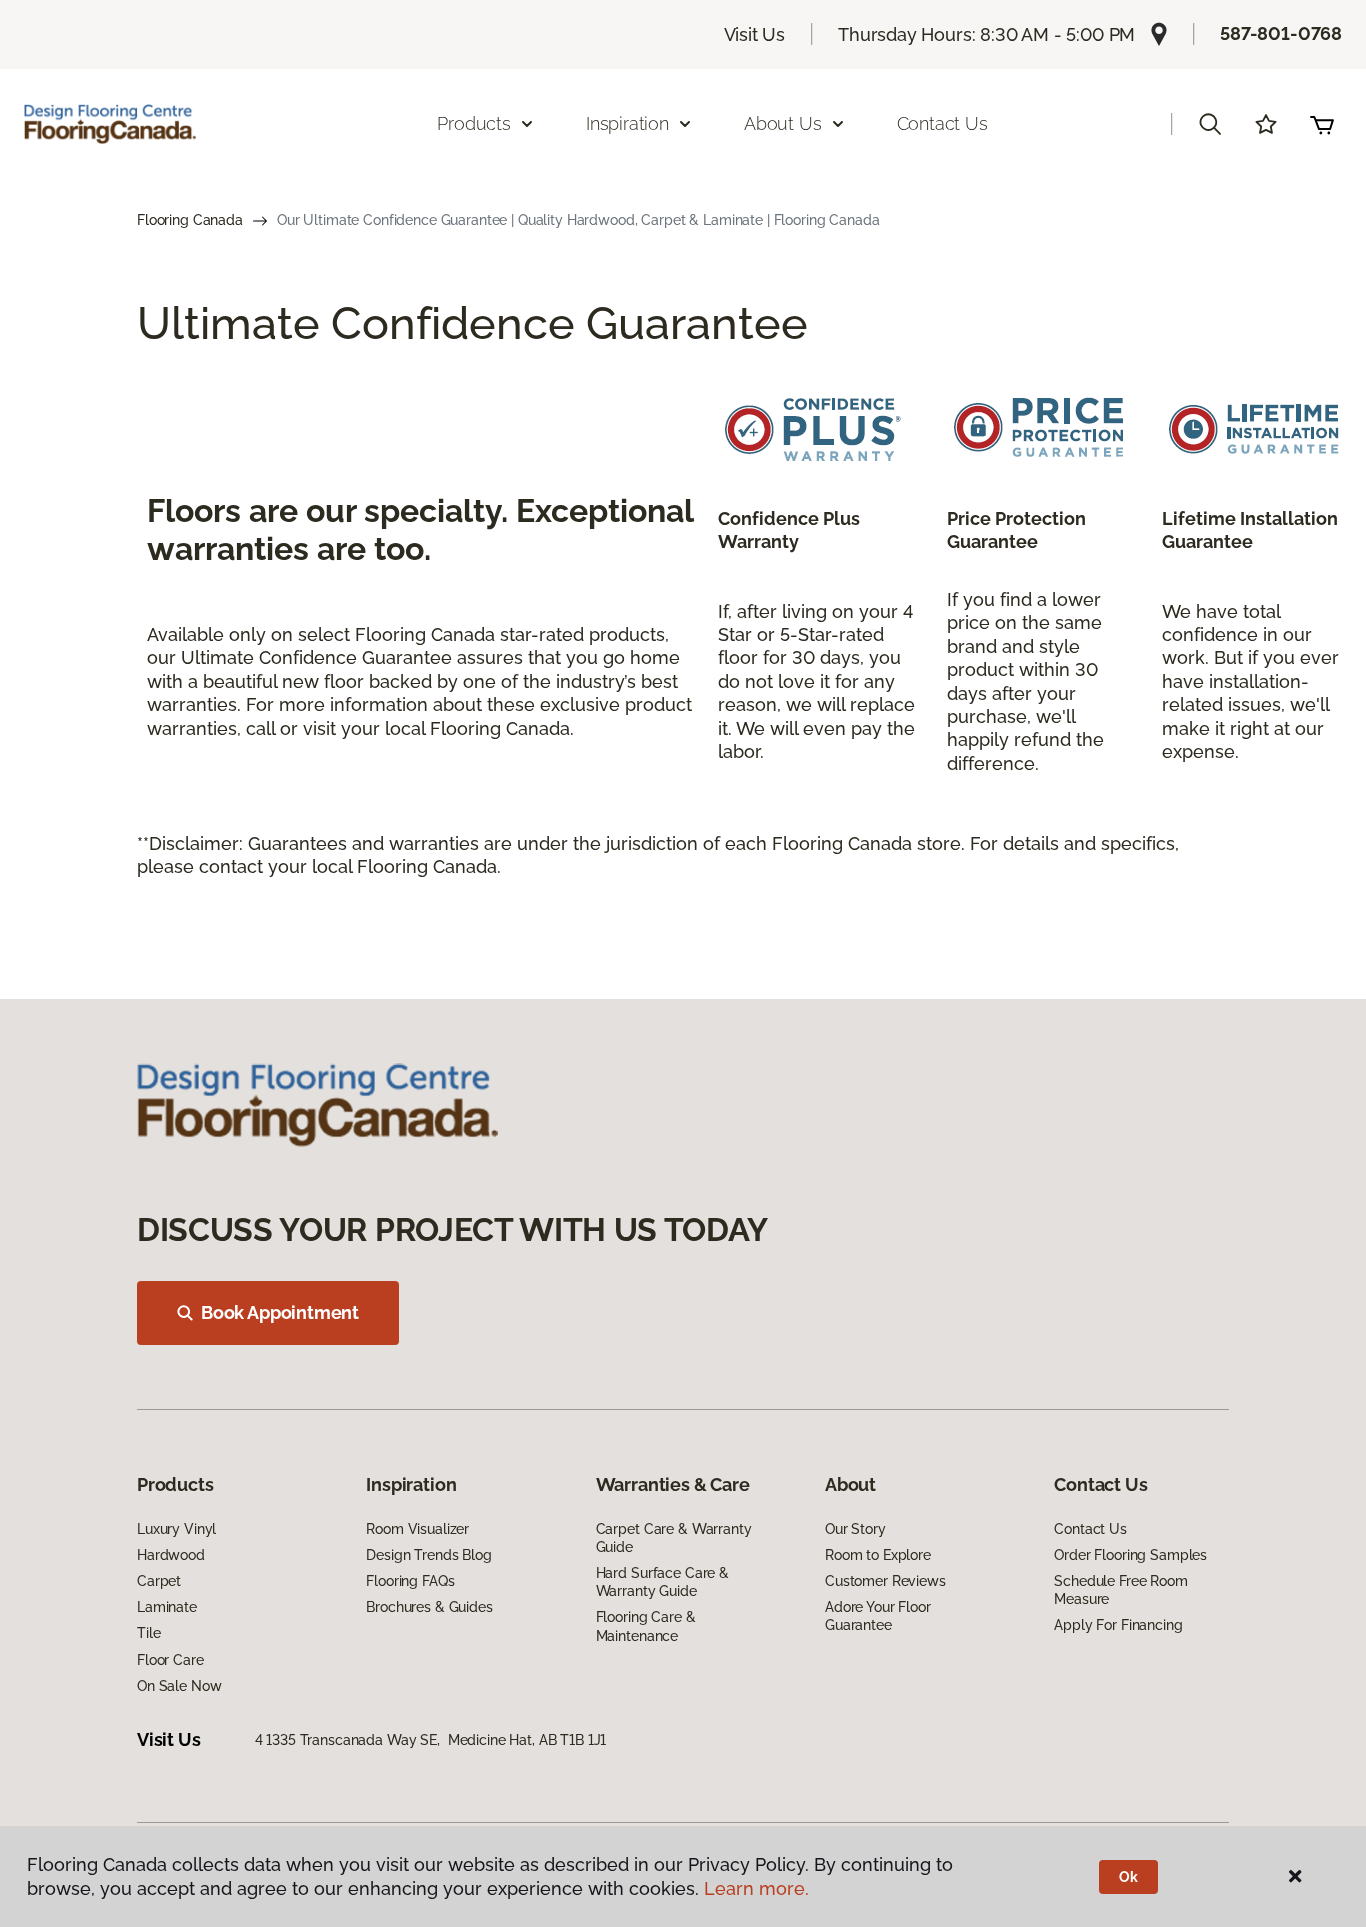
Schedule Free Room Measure (1120, 1590)
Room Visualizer (417, 1529)
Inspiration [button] (627, 123)
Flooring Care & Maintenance (646, 1626)
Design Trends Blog (428, 1555)
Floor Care (170, 1660)
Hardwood (171, 1555)
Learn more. (756, 1888)
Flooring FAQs (410, 1581)
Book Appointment (280, 1312)
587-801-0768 (1281, 33)
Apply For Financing (1118, 1625)
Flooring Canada (190, 220)
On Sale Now (179, 1686)
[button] (1210, 124)
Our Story (855, 1529)
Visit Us (755, 34)
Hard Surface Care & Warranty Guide (662, 1582)
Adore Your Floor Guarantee (878, 1616)
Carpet (159, 1581)
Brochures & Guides (429, 1607)
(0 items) (1322, 124)
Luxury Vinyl (176, 1529)
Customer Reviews (885, 1581)
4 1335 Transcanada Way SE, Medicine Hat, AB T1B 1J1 (431, 1740)
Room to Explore (878, 1555)
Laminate (167, 1607)
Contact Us (942, 123)
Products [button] (474, 123)
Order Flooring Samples (1130, 1555)
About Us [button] (783, 123)
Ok (1128, 1877)
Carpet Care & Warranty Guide (674, 1538)
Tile (148, 1633)
